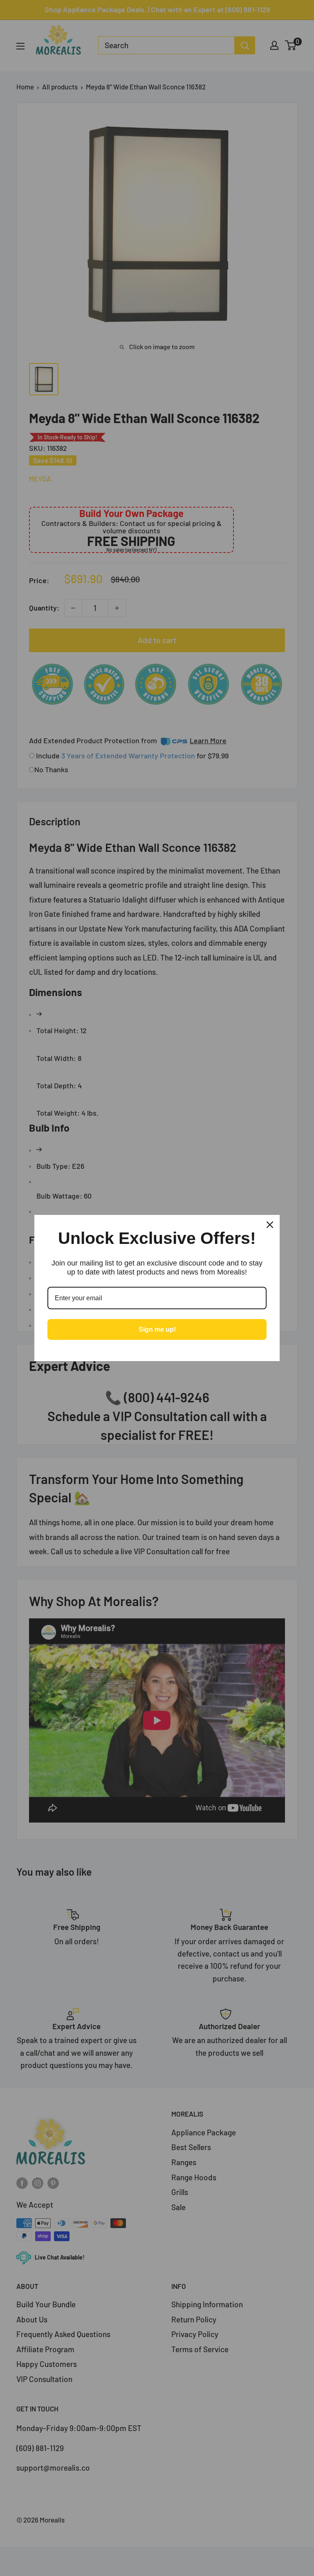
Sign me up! (157, 1329)
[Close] (270, 1225)
